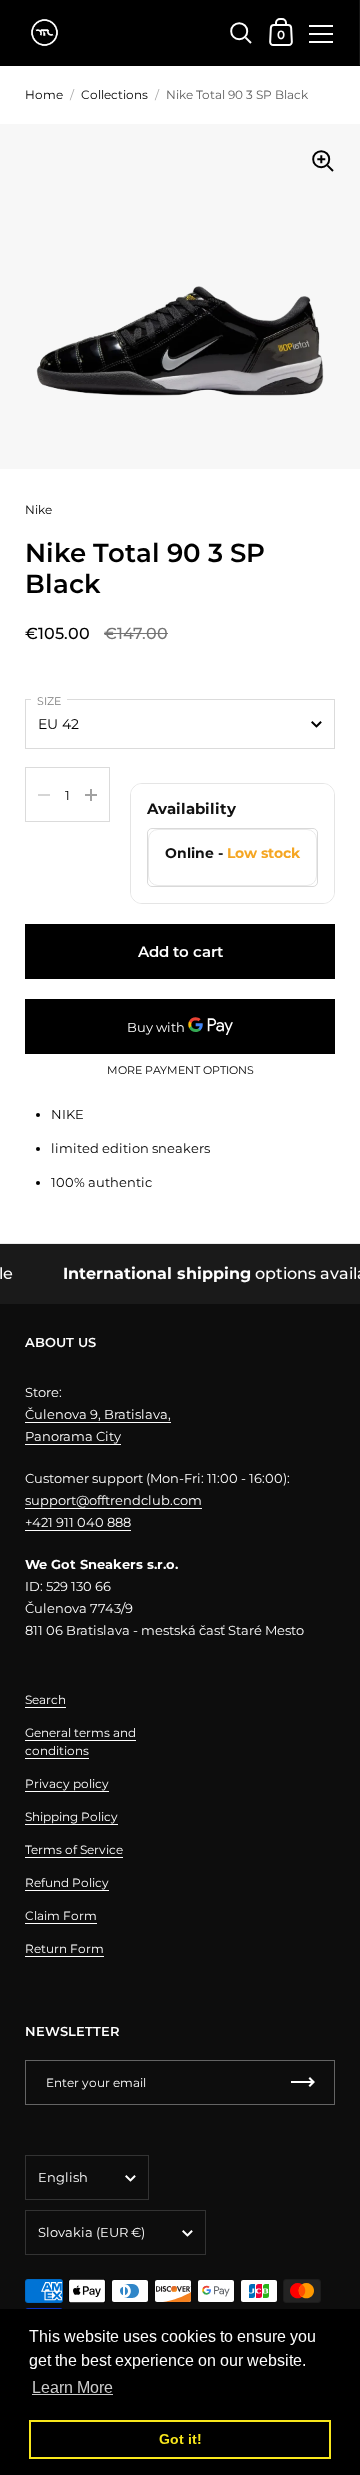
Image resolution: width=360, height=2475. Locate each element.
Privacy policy (67, 1783)
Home (44, 94)
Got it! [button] (180, 2439)
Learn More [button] (72, 2387)
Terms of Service (74, 1849)
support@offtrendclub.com (113, 1500)
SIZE (49, 701)
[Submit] (303, 2082)
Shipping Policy (71, 1816)
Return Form (64, 1948)
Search (45, 1699)
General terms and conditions (80, 1741)
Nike (38, 509)
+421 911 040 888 (78, 1522)
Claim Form (61, 1915)
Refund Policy (67, 1882)
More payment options (180, 1071)
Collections (114, 94)
